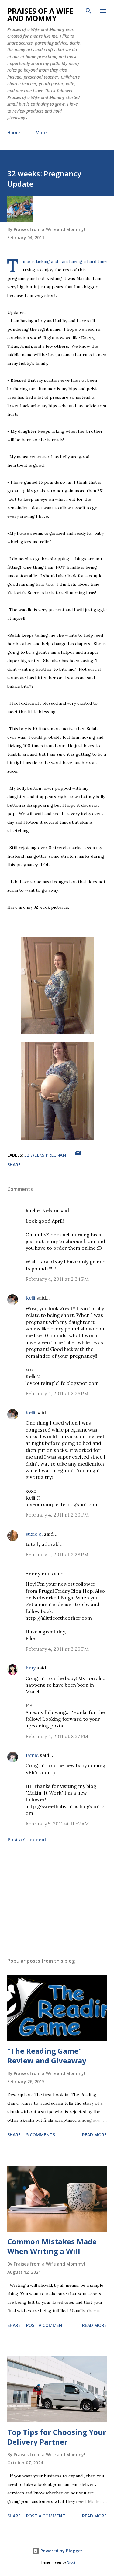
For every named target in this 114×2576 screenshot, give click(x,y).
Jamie (32, 1755)
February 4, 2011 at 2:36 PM (57, 1393)
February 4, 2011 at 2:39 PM (57, 1515)
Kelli (30, 1298)
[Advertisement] (57, 1900)
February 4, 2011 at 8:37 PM (57, 1736)
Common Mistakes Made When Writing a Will (52, 2246)
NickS (71, 2562)
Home (14, 132)
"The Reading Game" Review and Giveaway (47, 2056)
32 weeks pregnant (47, 1155)
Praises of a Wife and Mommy (40, 14)
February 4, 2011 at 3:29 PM (57, 1649)
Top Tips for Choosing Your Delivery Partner (57, 2437)
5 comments (41, 2135)
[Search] (88, 11)
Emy (31, 1668)
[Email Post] (78, 1155)
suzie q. (34, 1534)
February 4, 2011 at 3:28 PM (57, 1554)
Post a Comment (27, 1839)
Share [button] (14, 1165)
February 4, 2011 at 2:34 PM (57, 1279)
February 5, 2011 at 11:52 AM (57, 1824)
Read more (94, 2135)
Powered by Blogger (61, 2551)
